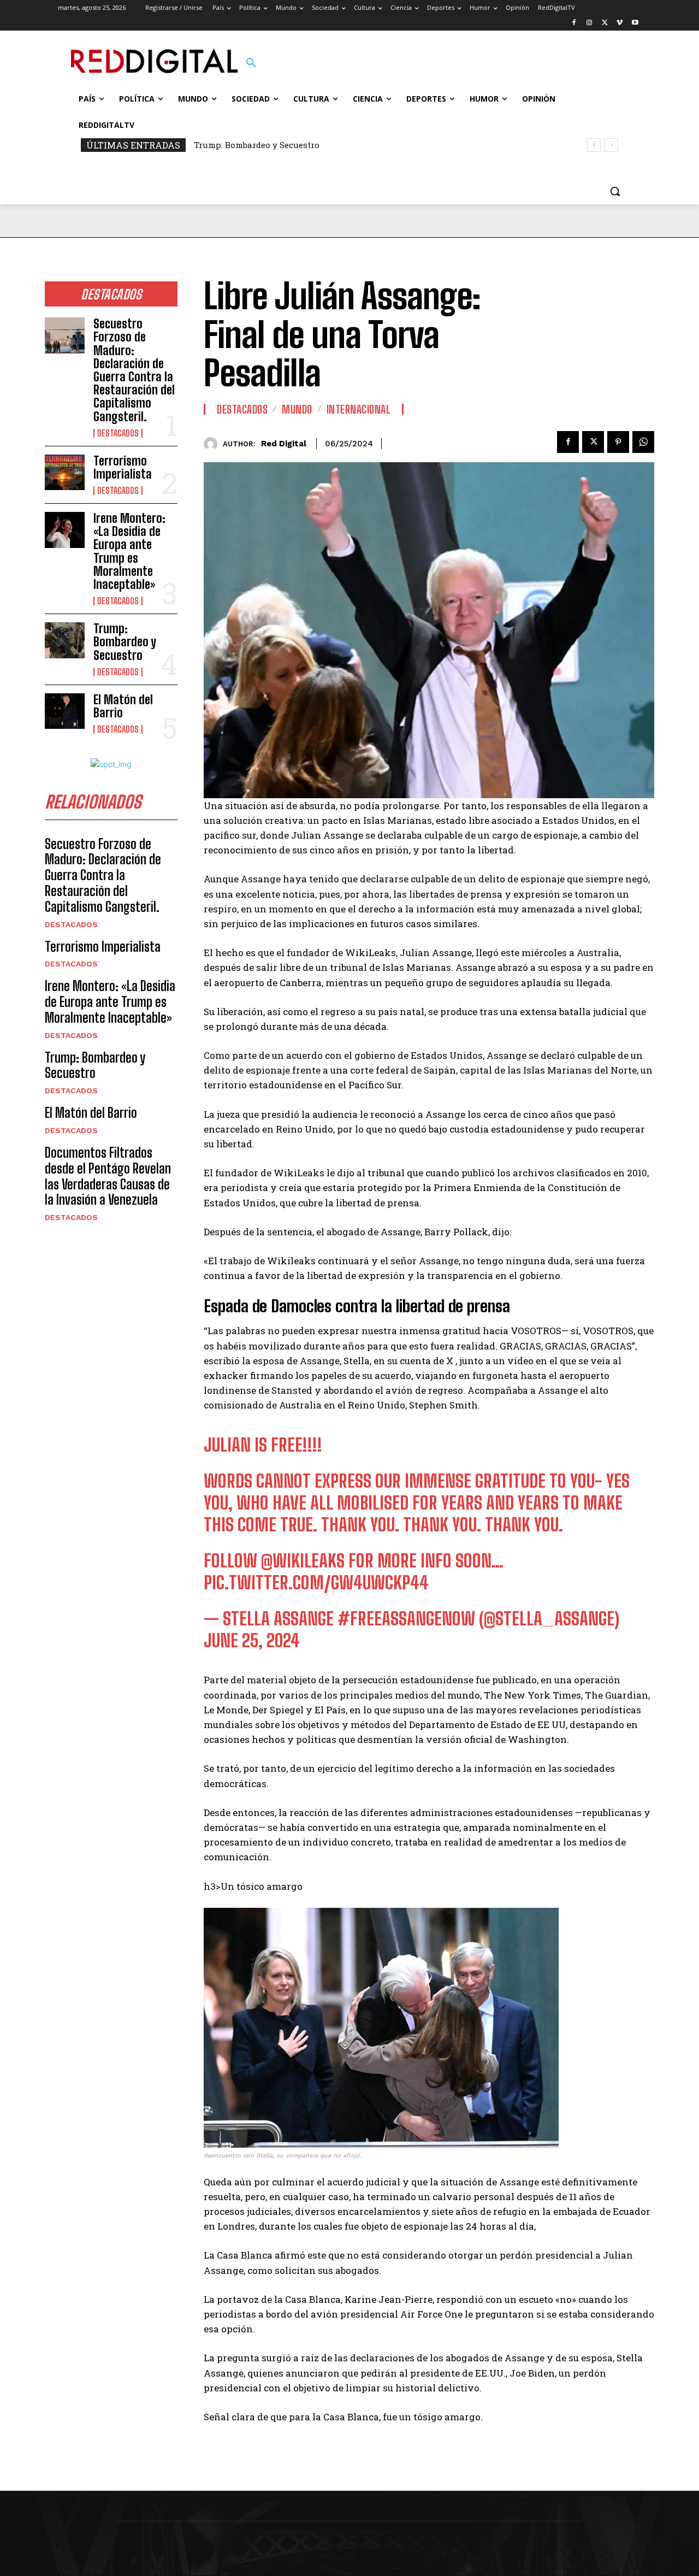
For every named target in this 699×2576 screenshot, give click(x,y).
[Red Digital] (213, 444)
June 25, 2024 (252, 1641)
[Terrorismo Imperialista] (65, 473)
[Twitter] (605, 23)
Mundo (297, 409)
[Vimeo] (620, 23)
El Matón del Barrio (123, 706)
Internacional (359, 409)
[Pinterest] (618, 442)
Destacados (118, 433)
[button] (251, 63)
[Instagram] (590, 23)
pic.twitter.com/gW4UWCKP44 (316, 1583)
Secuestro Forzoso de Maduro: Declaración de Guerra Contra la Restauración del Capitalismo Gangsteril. (134, 370)
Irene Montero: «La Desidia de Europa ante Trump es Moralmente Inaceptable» (129, 551)
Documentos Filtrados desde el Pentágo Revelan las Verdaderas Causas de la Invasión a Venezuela (108, 1176)
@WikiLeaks (303, 1561)
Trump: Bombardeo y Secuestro (257, 145)
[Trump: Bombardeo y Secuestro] (65, 640)
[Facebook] (574, 23)
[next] (611, 145)
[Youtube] (635, 23)
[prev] (594, 145)
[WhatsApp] (643, 442)
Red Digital (284, 444)
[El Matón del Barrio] (65, 711)
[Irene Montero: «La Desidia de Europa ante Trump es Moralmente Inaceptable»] (65, 530)
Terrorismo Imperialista (123, 467)
